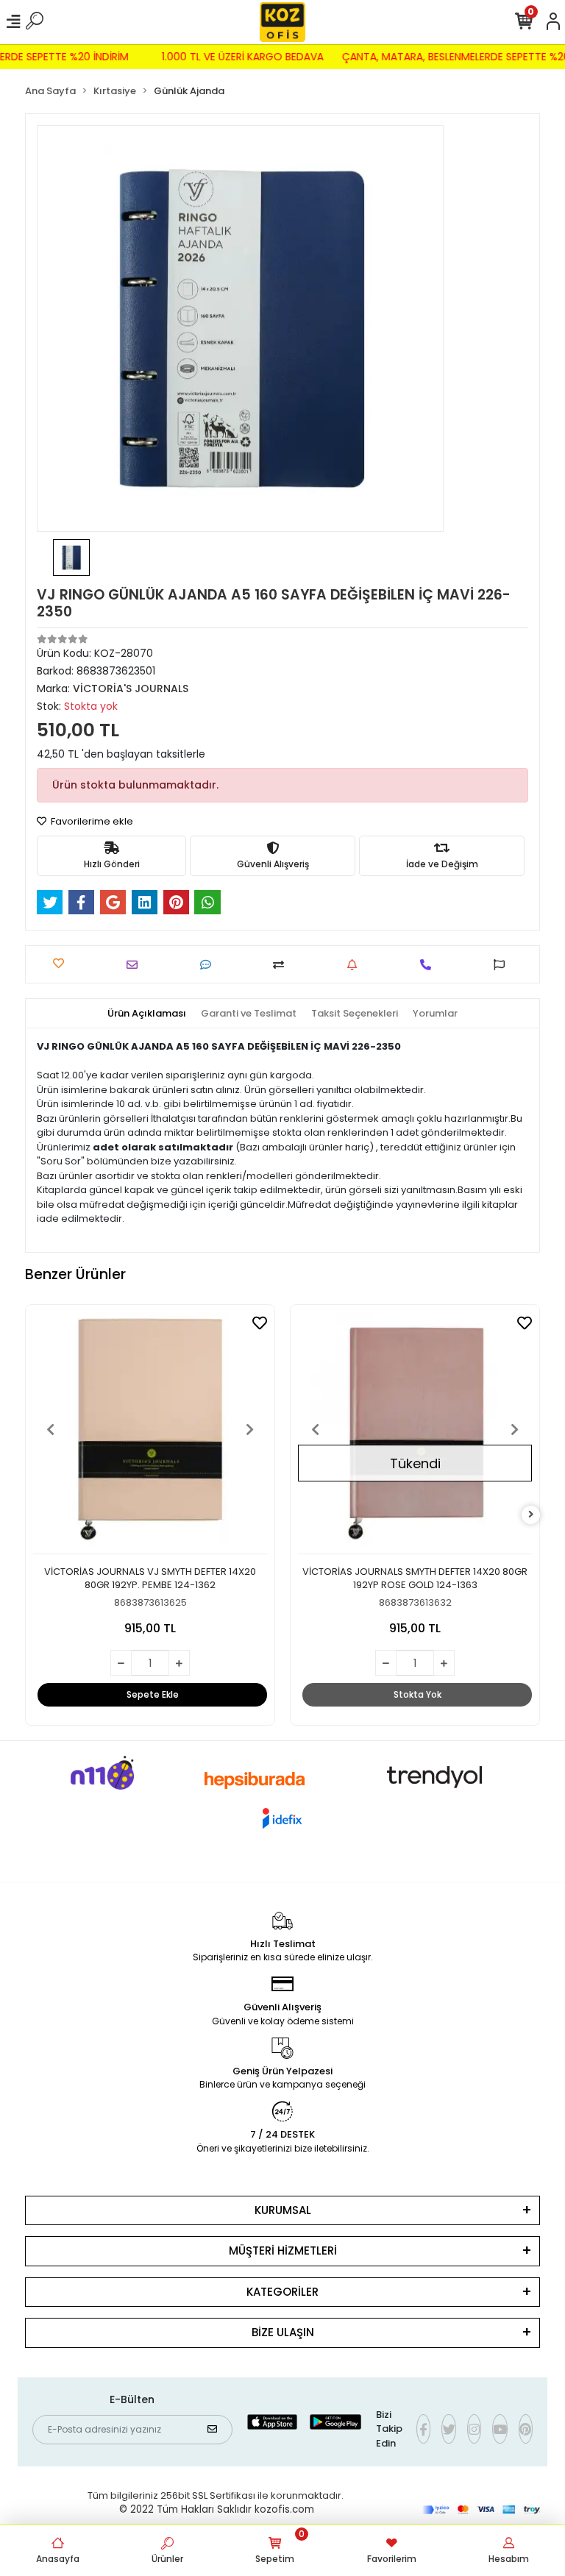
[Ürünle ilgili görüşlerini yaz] (209, 965)
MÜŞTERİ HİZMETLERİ (283, 2251)
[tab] (147, 1014)
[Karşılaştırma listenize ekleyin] (282, 965)
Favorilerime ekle (91, 821)
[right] (531, 1515)
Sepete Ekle (153, 1694)
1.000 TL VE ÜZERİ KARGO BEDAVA (251, 57)
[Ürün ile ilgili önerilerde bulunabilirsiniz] (503, 965)
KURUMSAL (283, 2210)
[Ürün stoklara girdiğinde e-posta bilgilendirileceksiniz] (356, 965)
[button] (51, 1429)
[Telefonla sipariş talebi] (429, 965)
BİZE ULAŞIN (283, 2332)
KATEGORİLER (282, 2292)
